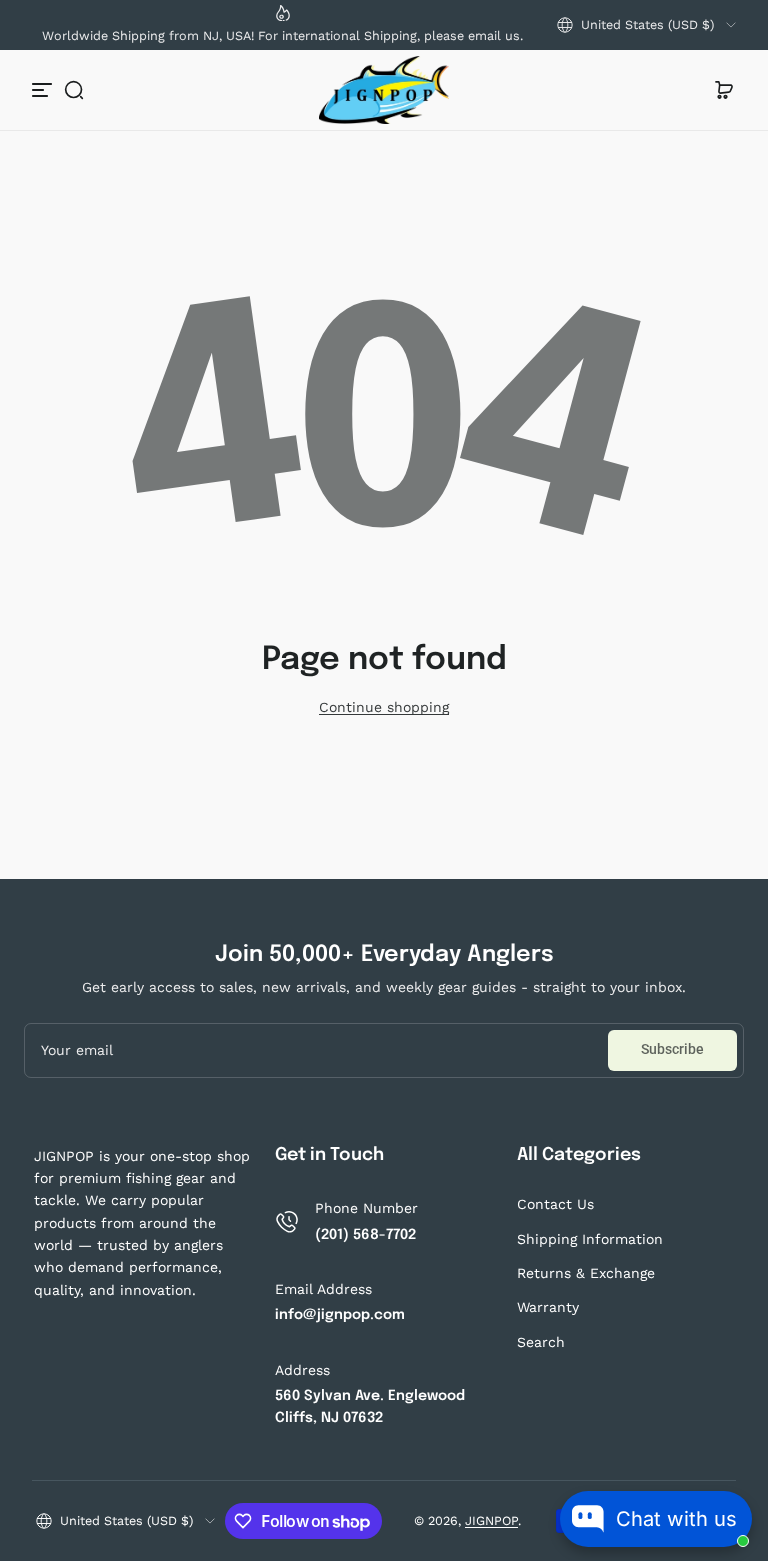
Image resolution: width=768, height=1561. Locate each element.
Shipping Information (590, 1239)
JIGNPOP (491, 1520)
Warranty (548, 1307)
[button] (646, 25)
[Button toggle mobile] (44, 90)
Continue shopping (384, 707)
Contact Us (555, 1204)
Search (541, 1342)
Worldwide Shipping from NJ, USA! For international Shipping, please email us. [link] (282, 35)
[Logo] (384, 90)
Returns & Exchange (586, 1273)
